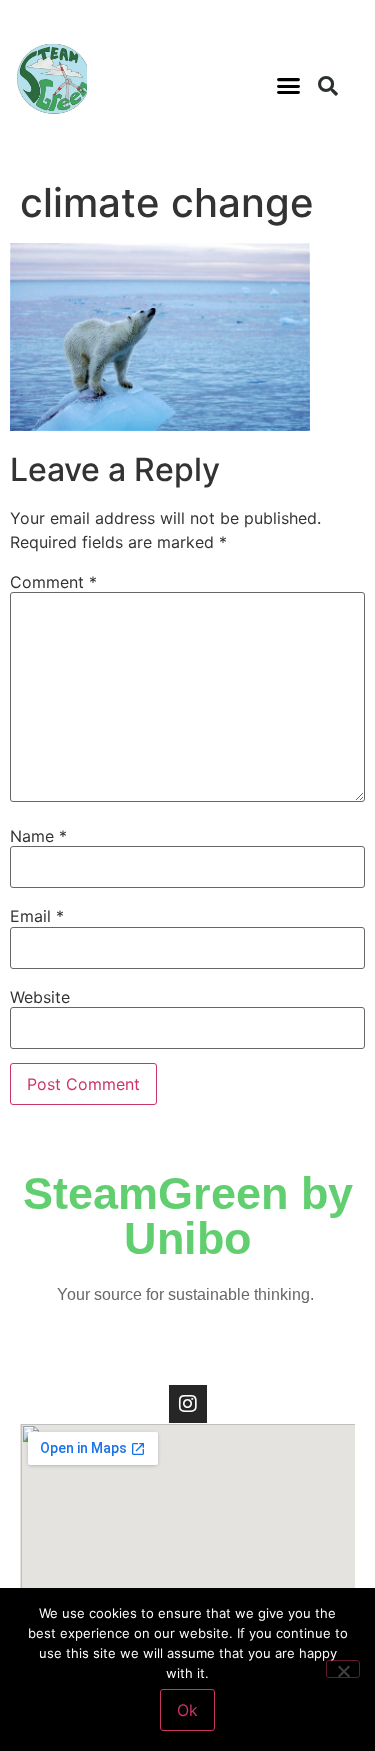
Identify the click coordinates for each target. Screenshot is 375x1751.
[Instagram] (188, 1404)
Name (38, 836)
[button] (288, 86)
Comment (53, 582)
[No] (343, 1669)
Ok (187, 1710)
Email (37, 916)
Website (40, 997)
